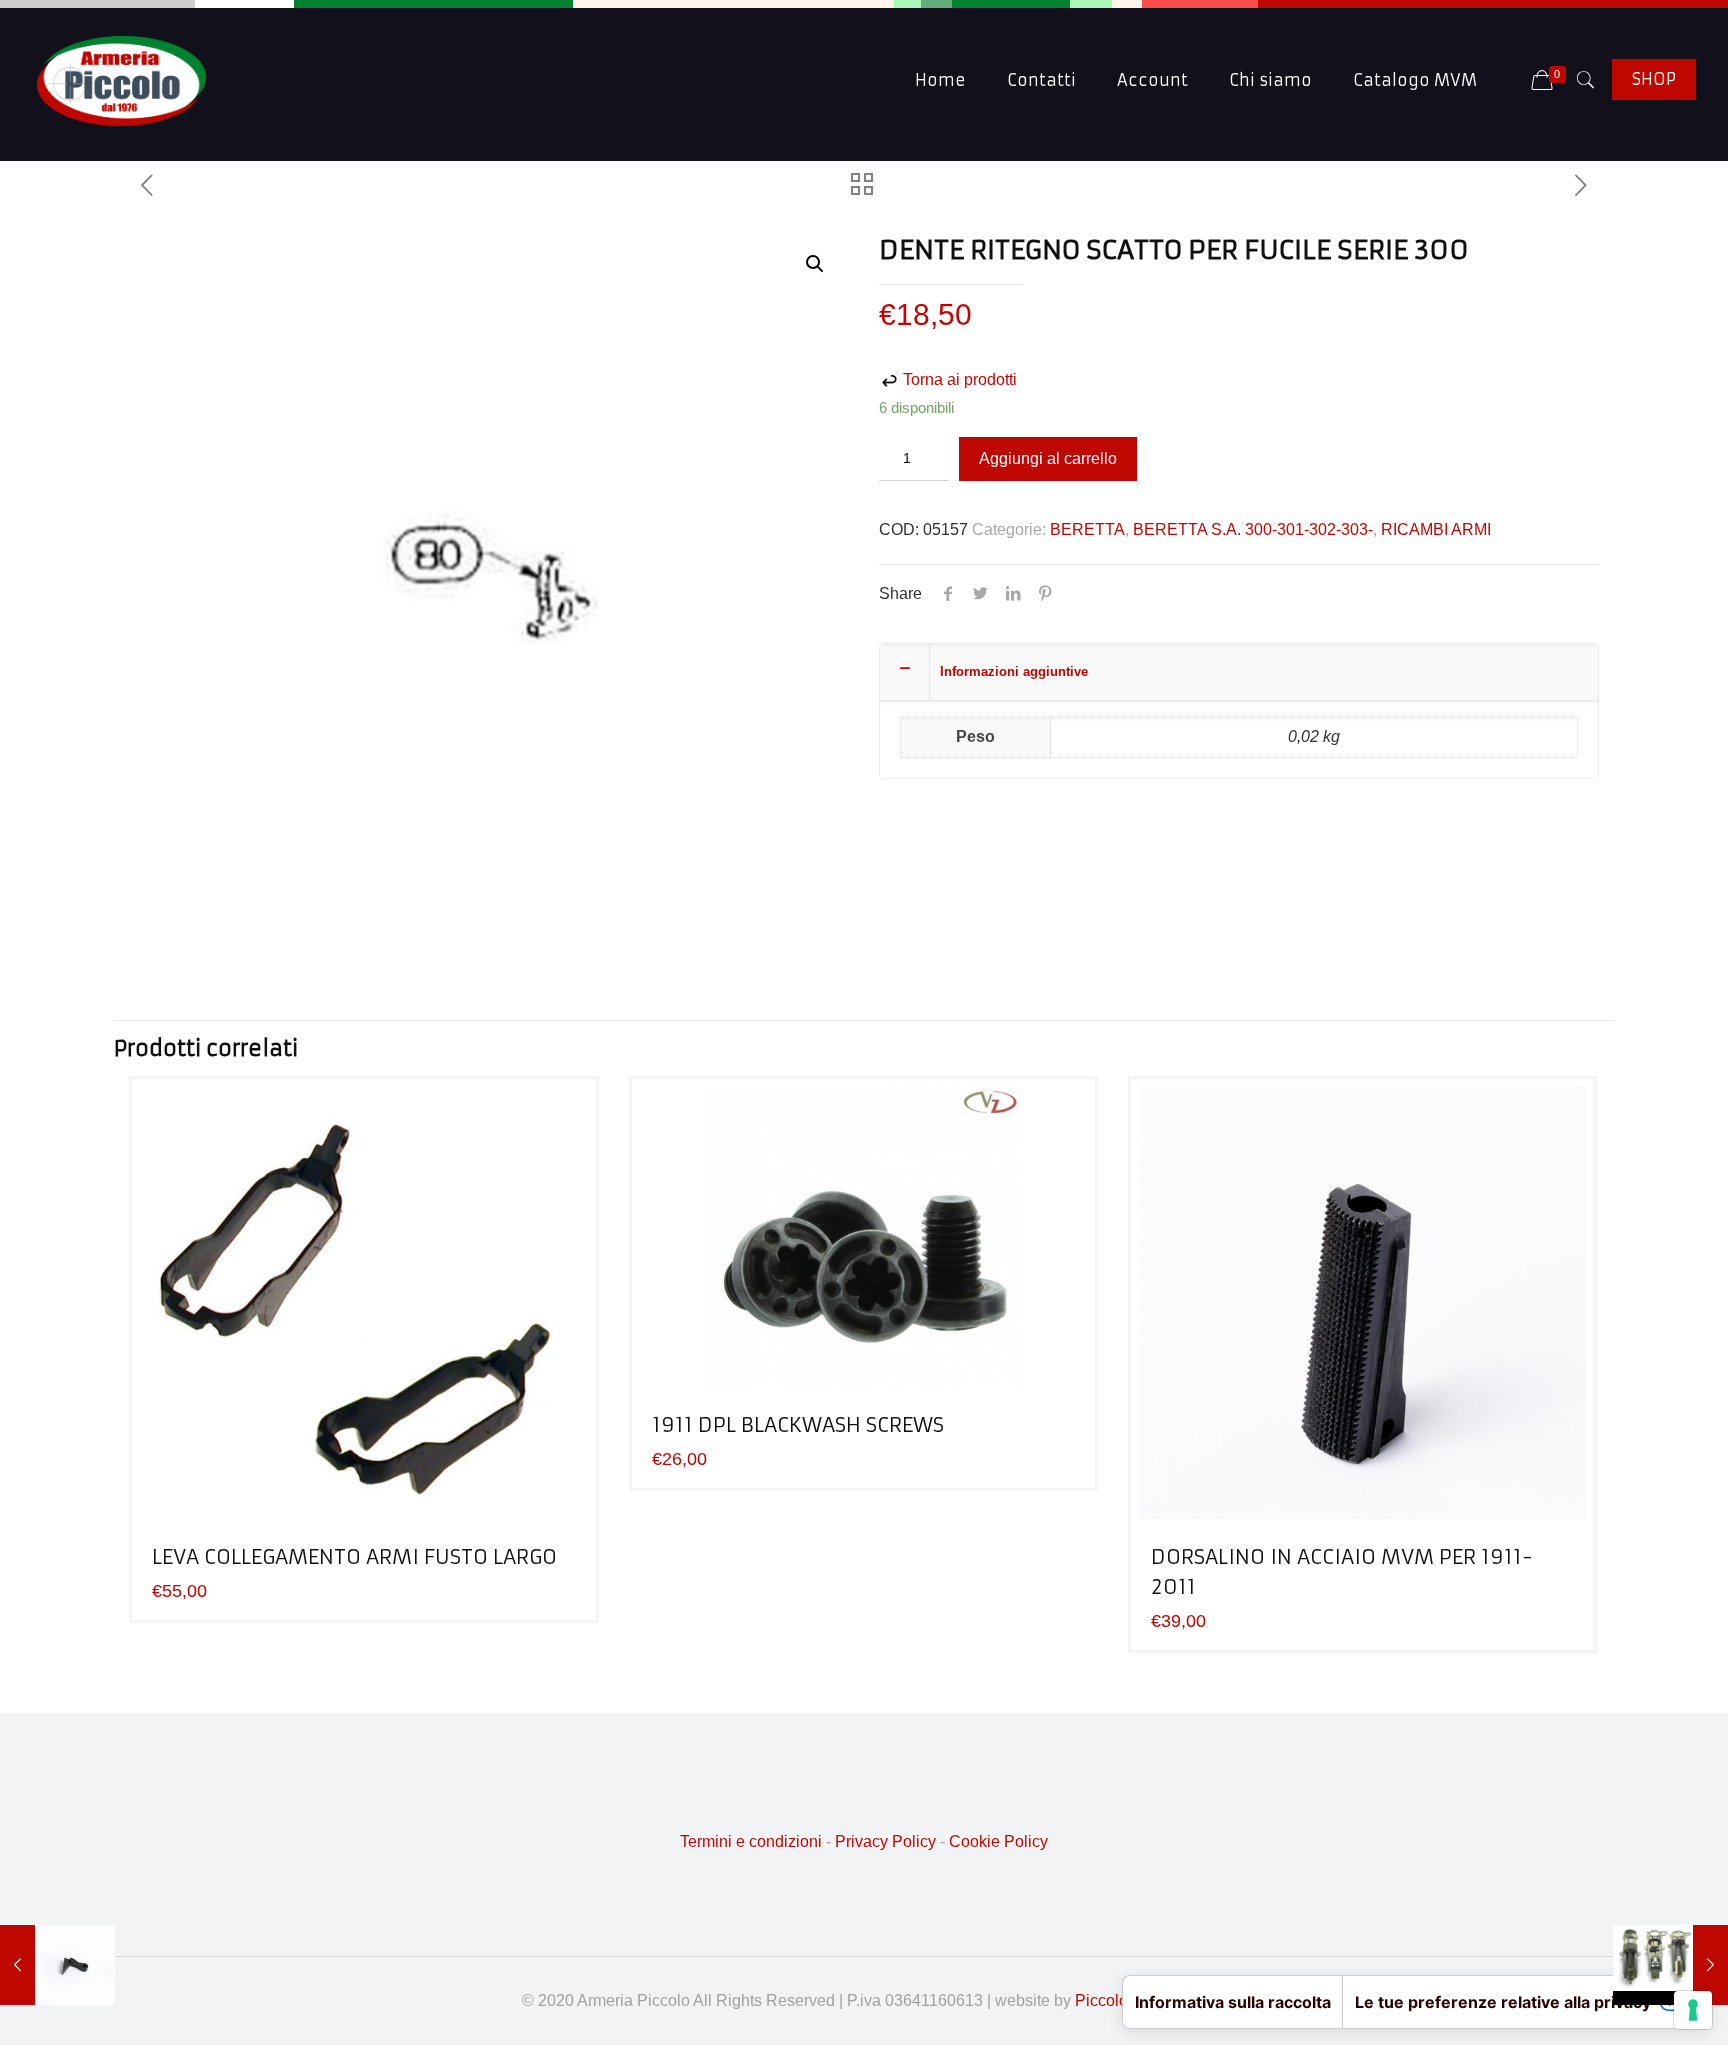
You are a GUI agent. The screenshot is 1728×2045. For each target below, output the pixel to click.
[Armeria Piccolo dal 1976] (121, 80)
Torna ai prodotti (958, 379)
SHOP (1654, 79)
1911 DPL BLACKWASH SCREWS (798, 1424)
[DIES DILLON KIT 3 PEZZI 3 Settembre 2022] (1670, 1965)
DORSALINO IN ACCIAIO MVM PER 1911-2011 (1342, 1571)
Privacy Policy (885, 1841)
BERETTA (1087, 529)
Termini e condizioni (751, 1841)
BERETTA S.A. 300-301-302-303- (1253, 529)
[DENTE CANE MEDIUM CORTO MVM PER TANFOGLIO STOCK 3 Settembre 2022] (57, 1965)
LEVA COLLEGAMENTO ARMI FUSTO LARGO (354, 1556)
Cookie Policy (998, 1841)
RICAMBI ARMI (1436, 529)
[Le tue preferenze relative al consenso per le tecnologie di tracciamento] (1693, 2010)
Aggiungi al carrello (1048, 458)
